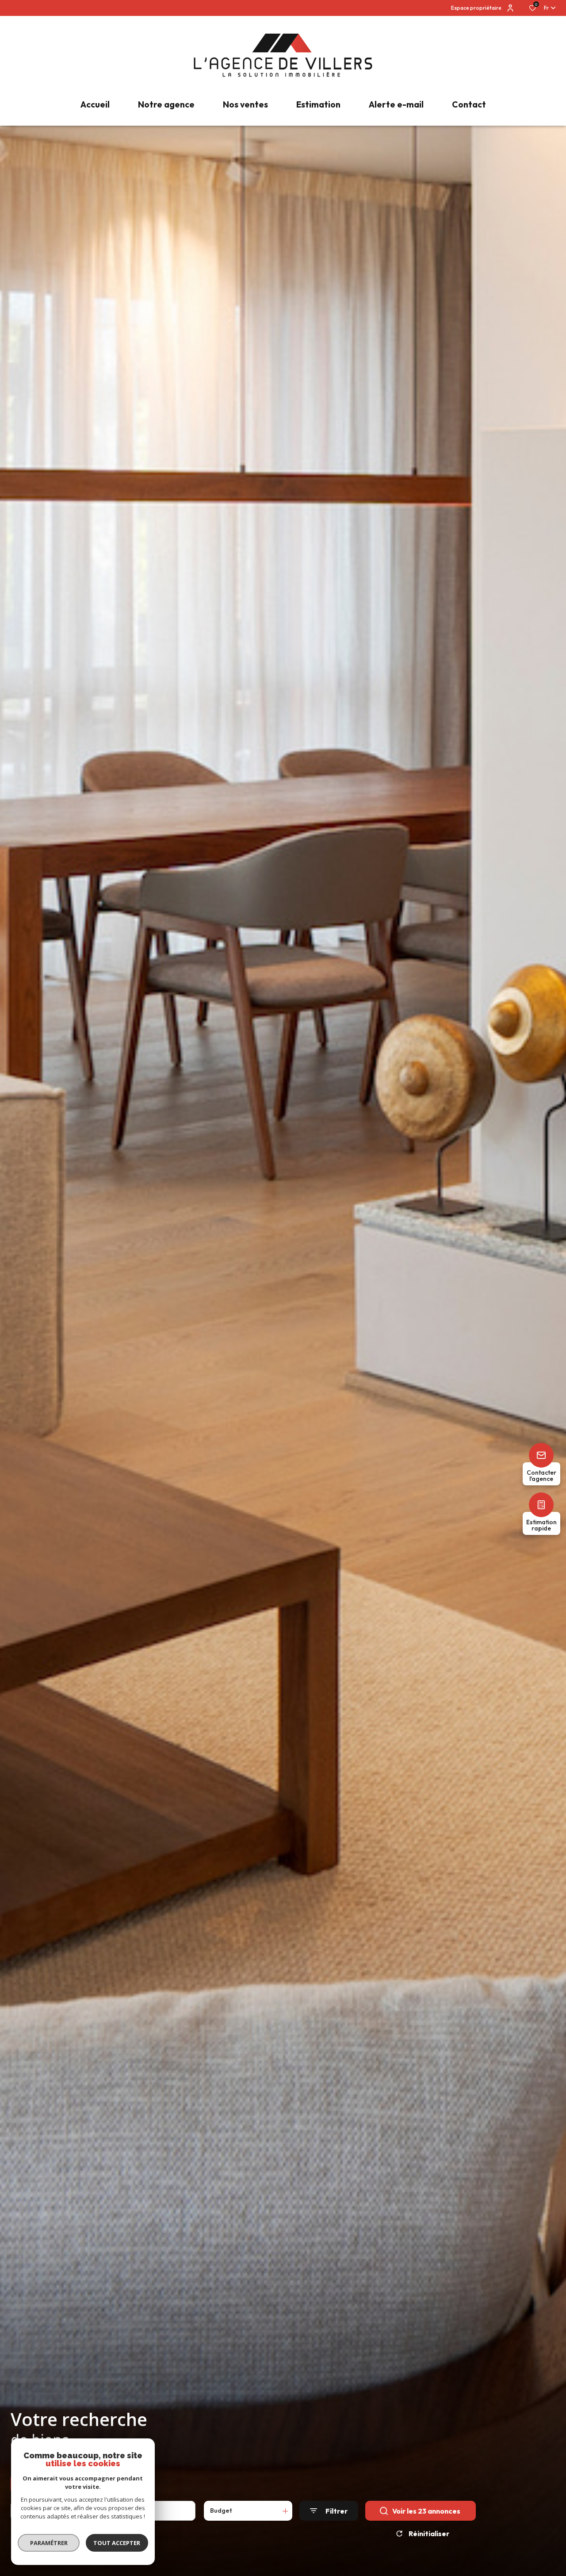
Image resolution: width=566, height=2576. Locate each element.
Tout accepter (117, 2543)
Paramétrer (49, 2543)
